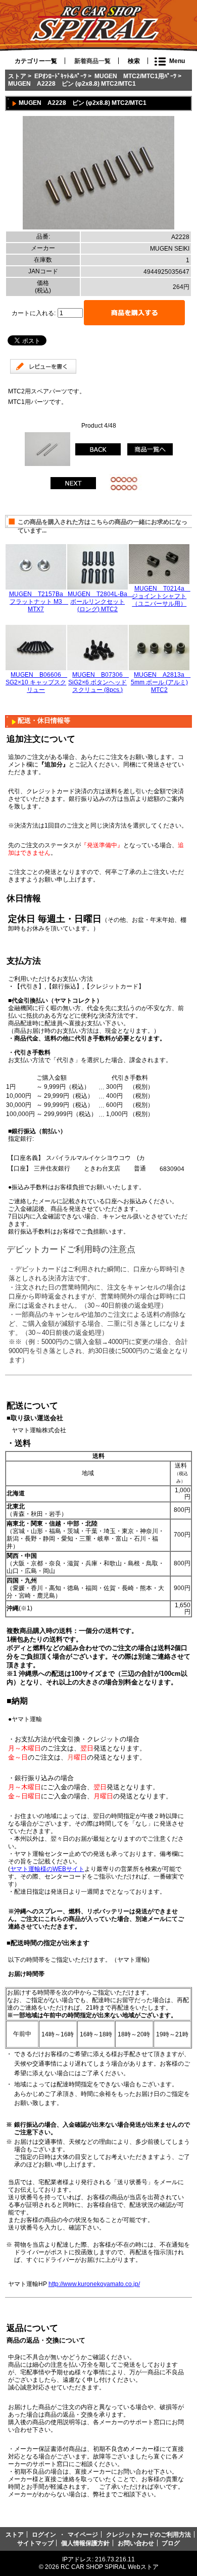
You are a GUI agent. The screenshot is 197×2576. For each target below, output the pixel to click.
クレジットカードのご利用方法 (149, 2534)
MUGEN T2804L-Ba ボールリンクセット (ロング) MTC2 (101, 601)
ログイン (44, 2534)
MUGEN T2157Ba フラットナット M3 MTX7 (39, 601)
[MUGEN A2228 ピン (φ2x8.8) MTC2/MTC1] (98, 227)
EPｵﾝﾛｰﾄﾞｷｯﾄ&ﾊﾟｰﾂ (60, 76)
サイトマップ (35, 2543)
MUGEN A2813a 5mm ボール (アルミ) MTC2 (161, 682)
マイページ (83, 2534)
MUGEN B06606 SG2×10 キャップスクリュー (36, 682)
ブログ (171, 2543)
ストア (17, 76)
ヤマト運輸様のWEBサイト (47, 1869)
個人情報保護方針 (85, 2543)
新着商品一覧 (92, 61)
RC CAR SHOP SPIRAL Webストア (110, 2567)
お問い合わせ (136, 2543)
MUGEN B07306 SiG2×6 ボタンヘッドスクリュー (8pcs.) (98, 682)
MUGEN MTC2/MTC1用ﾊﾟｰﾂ (135, 76)
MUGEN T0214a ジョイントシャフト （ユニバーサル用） (161, 596)
